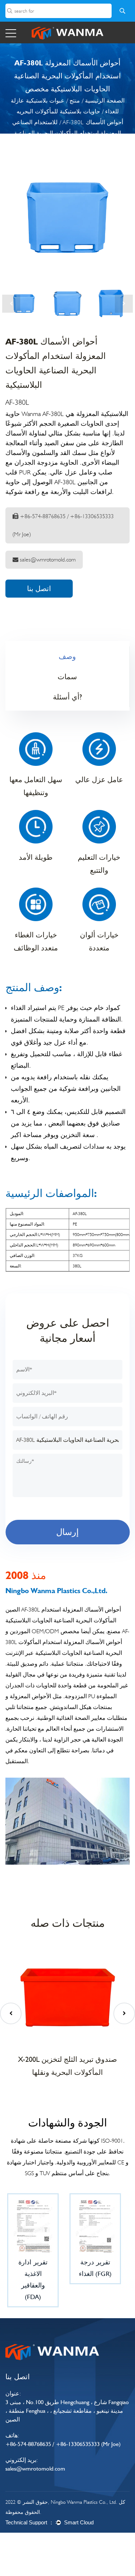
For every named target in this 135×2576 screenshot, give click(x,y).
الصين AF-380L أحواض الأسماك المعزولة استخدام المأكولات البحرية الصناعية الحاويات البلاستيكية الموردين (63, 1620)
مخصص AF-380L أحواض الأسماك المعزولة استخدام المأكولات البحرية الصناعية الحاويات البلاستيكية (67, 1642)
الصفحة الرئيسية (105, 101)
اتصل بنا (39, 589)
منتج (75, 101)
